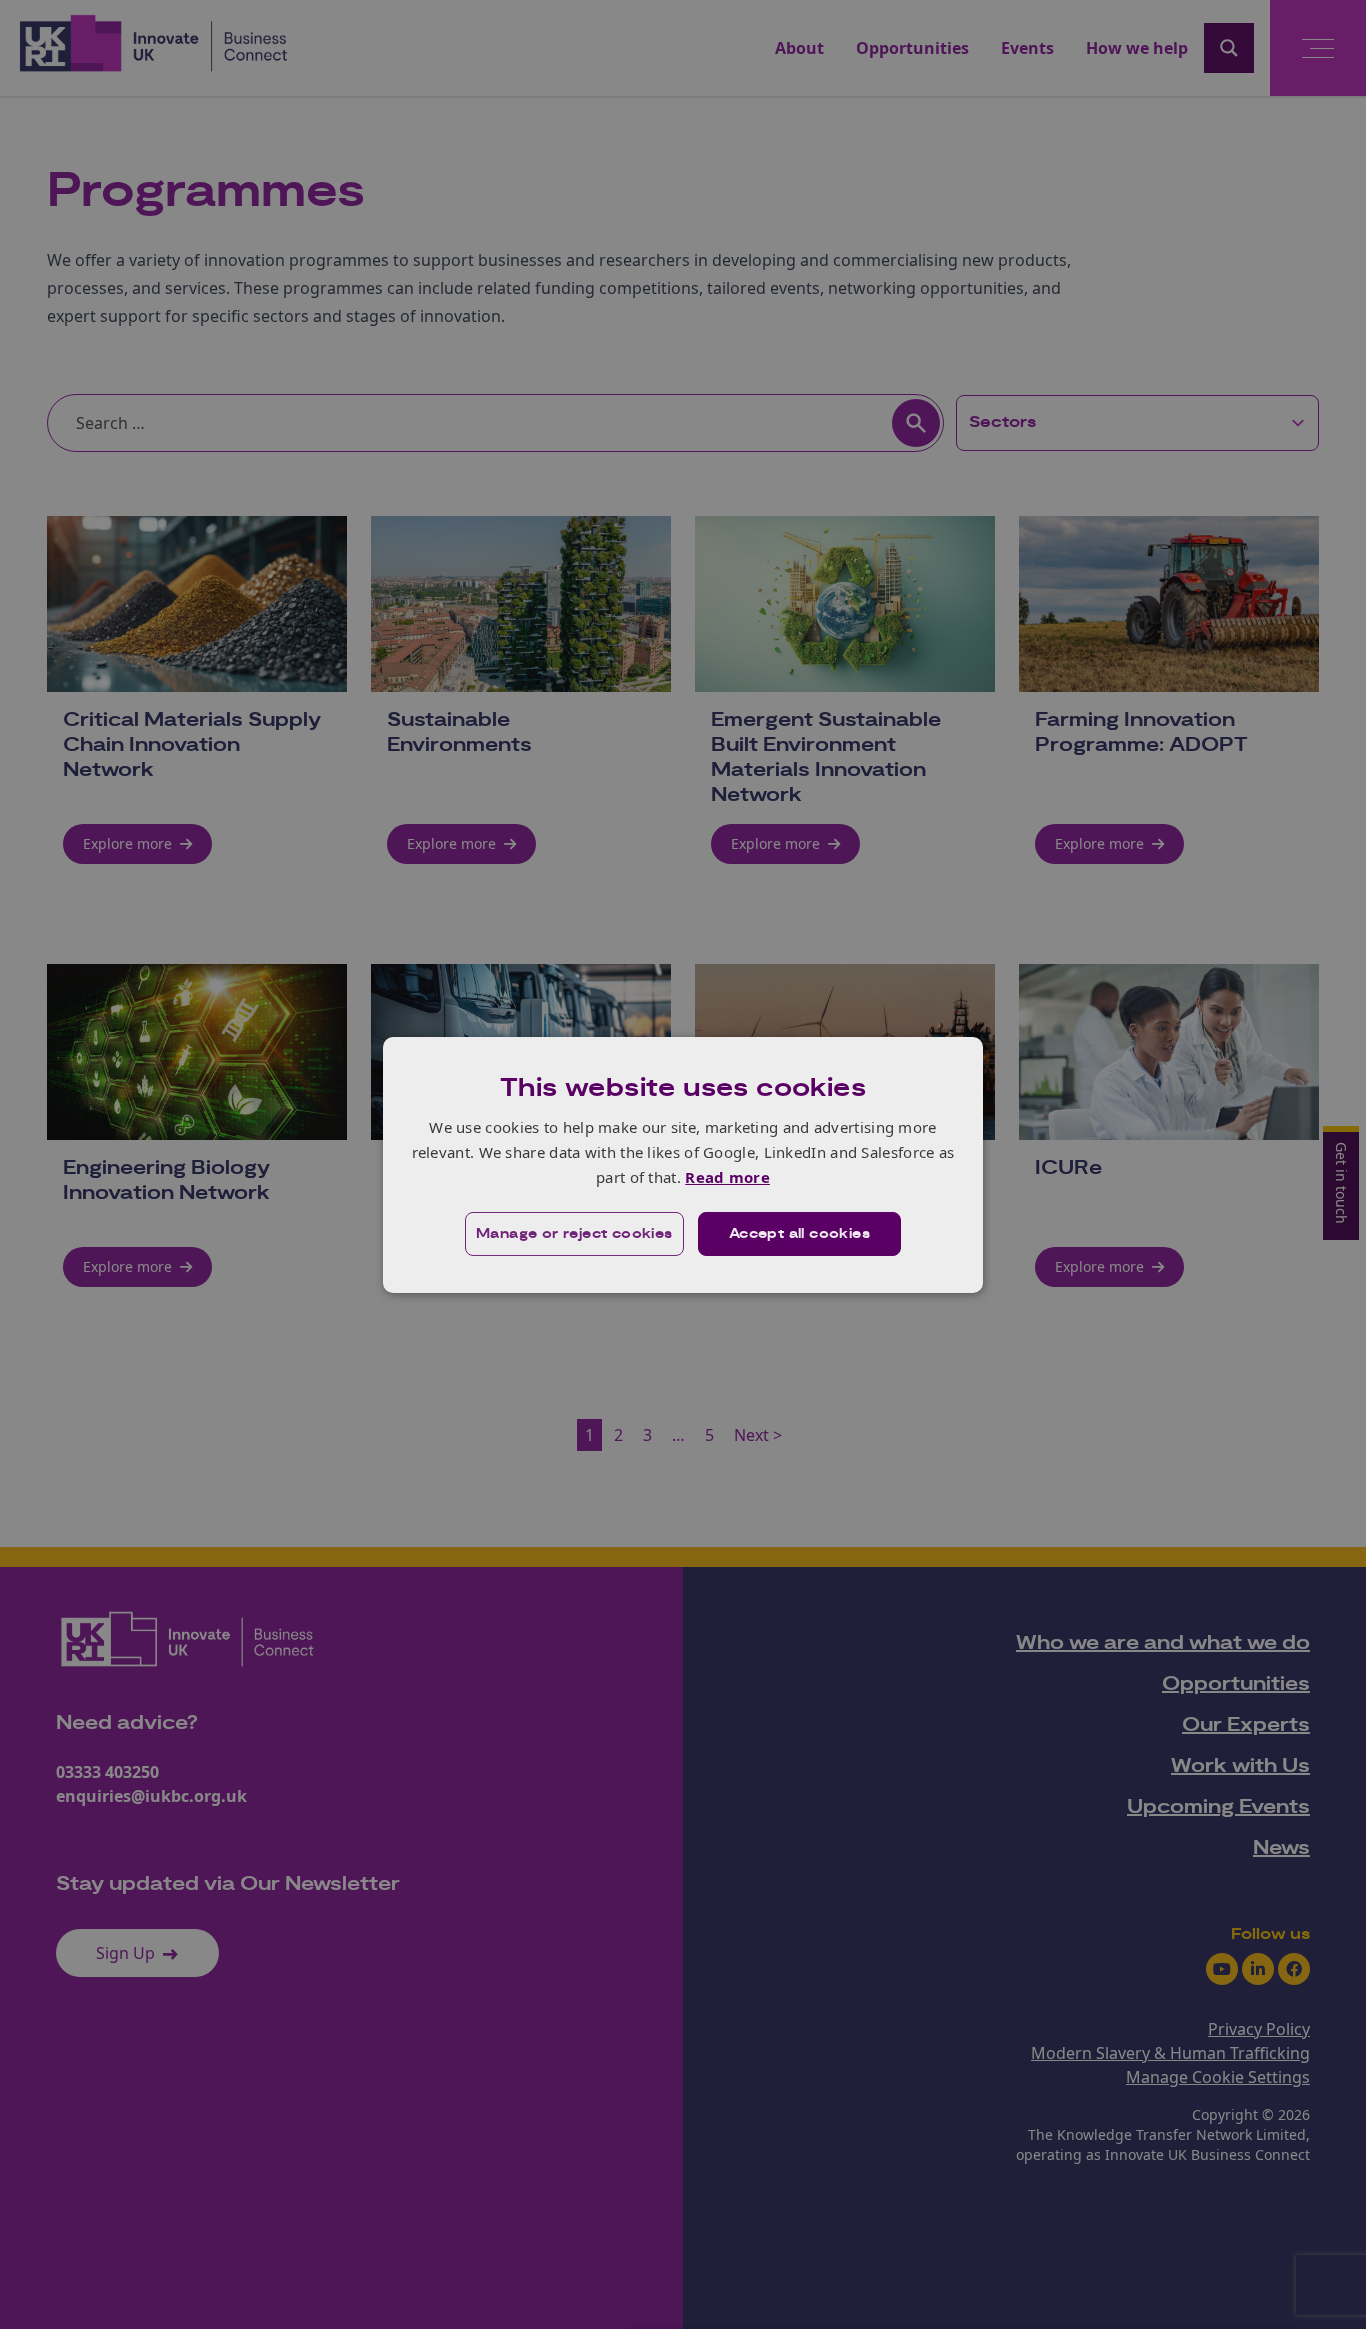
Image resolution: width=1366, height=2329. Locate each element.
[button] (574, 1234)
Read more (727, 1177)
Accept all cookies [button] (799, 1234)
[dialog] (683, 1164)
